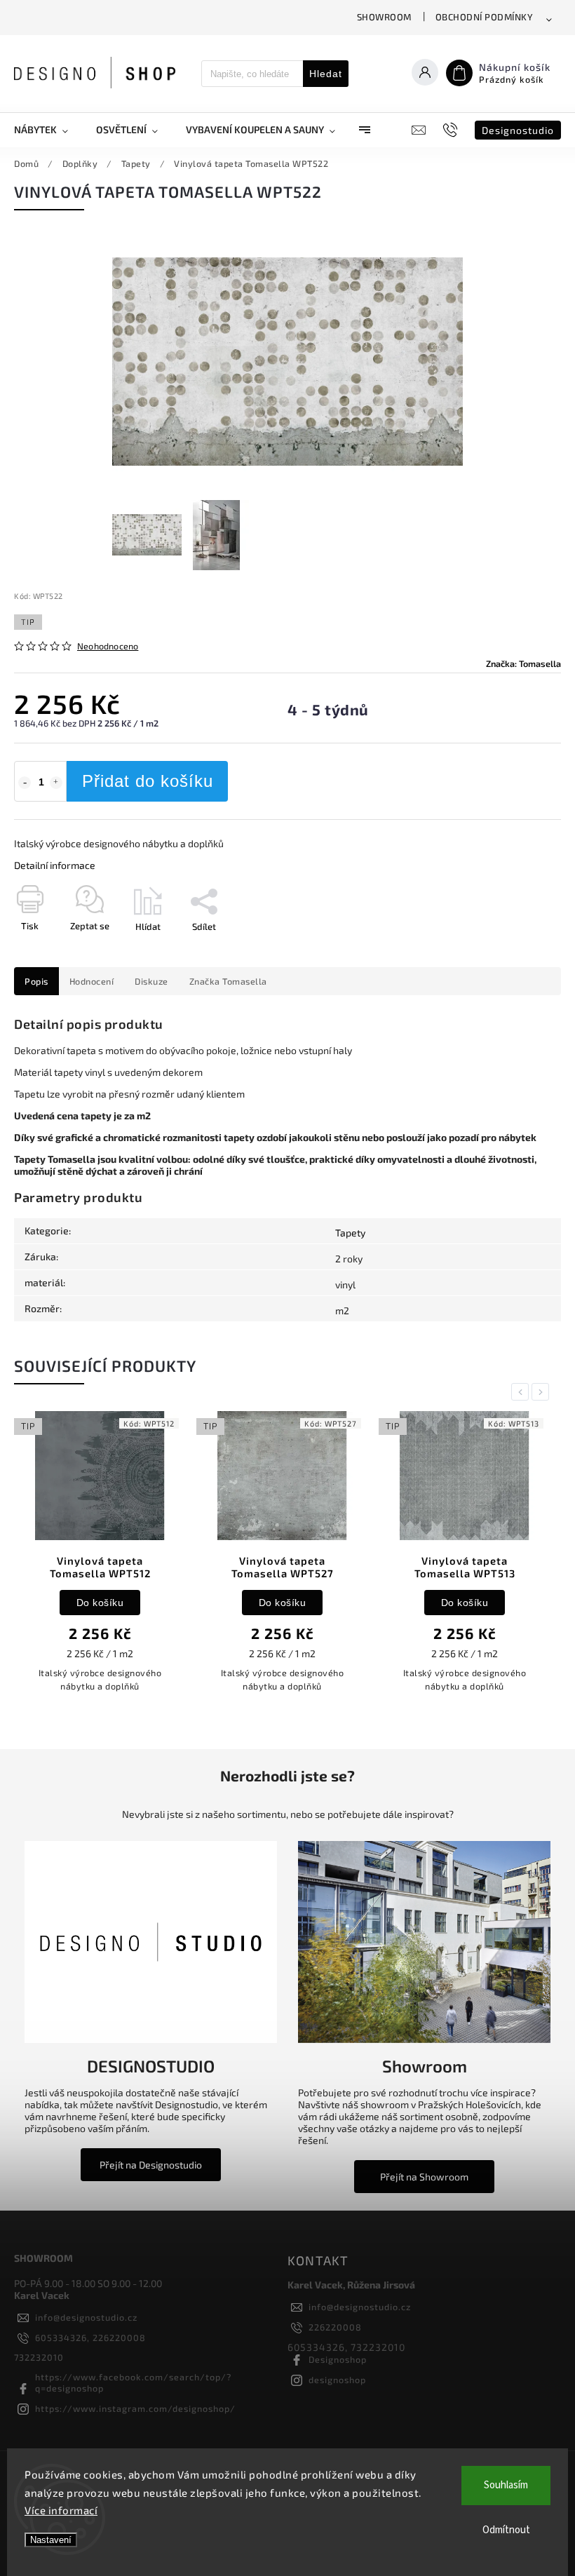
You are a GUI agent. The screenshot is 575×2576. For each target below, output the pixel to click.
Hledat (326, 74)
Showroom (384, 17)
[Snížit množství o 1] (25, 783)
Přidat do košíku (148, 781)
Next (543, 1392)
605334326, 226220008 (90, 2338)
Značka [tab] (228, 981)
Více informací (61, 2510)
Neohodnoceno (108, 646)
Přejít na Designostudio (151, 2165)
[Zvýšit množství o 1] (56, 783)
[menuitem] (48, 130)
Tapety (350, 1233)
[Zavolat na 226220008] (452, 130)
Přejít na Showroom (424, 2177)
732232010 (39, 2357)
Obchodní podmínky (485, 17)
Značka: (523, 663)
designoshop (337, 2380)
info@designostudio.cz (86, 2317)
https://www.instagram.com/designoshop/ (135, 2408)
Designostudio (518, 130)
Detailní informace (55, 865)
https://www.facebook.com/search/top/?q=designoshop (133, 2382)
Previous (522, 1392)
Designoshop (338, 2359)
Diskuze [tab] (151, 981)
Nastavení (51, 2540)
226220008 (335, 2327)
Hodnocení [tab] (92, 981)
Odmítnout (506, 2530)
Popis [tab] (36, 981)
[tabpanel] (100, 1559)
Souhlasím (506, 2485)
